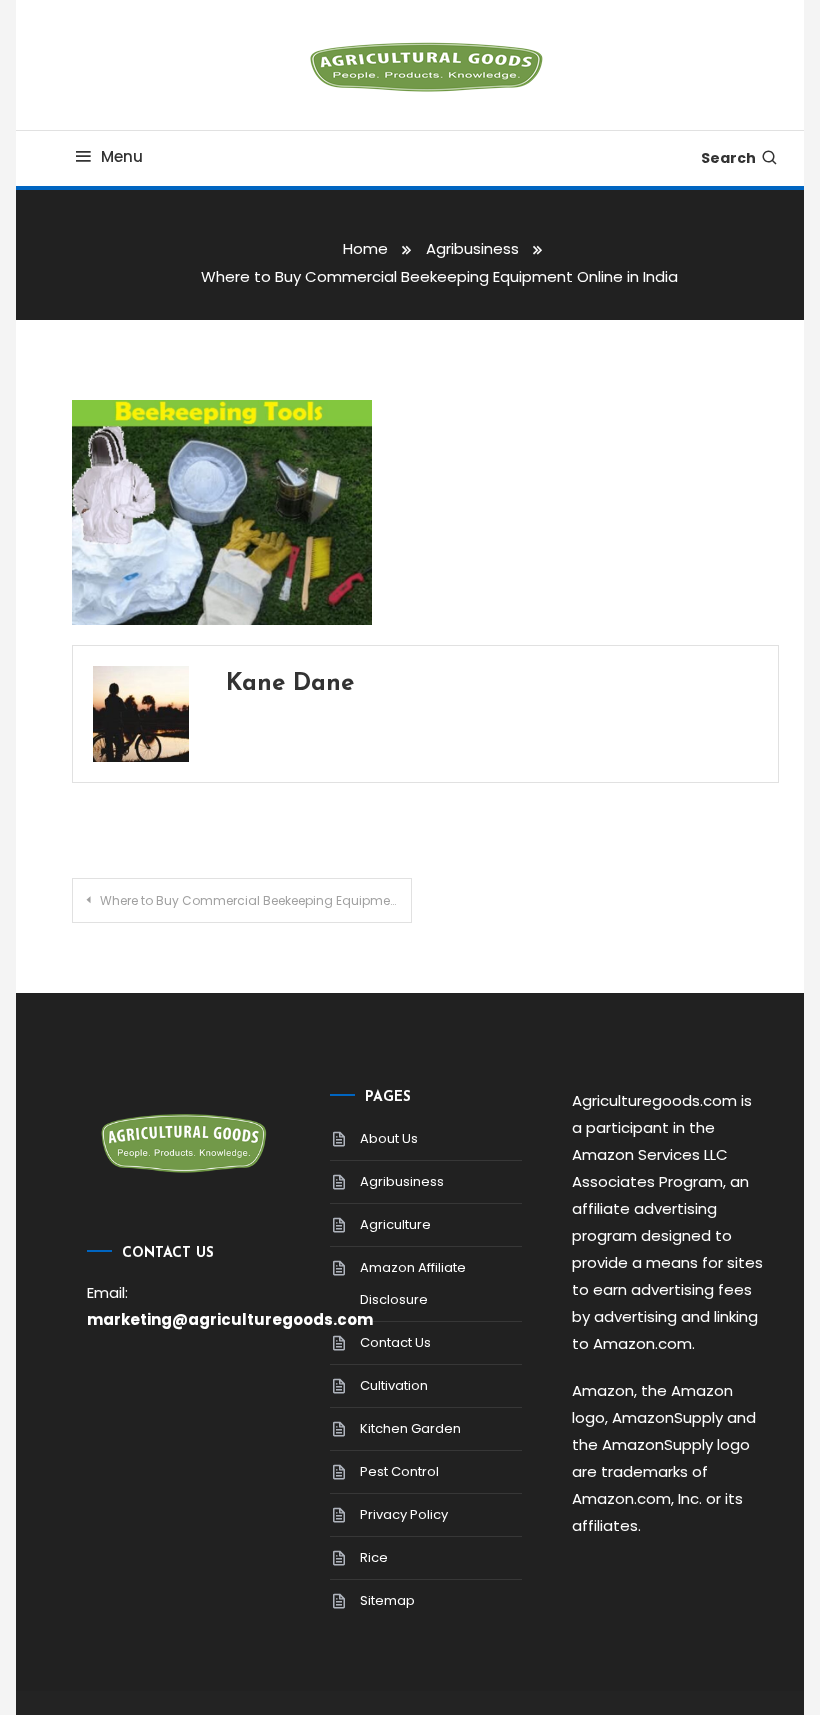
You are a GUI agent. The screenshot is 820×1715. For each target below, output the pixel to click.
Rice (374, 1557)
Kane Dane (290, 684)
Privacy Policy (404, 1514)
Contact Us (395, 1342)
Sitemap (387, 1600)
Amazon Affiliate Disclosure (413, 1283)
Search (728, 158)
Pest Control (399, 1471)
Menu (122, 156)
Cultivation (394, 1385)
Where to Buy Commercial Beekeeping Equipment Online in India (255, 900)
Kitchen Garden (410, 1428)
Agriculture (395, 1224)
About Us (389, 1138)
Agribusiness (402, 1181)
